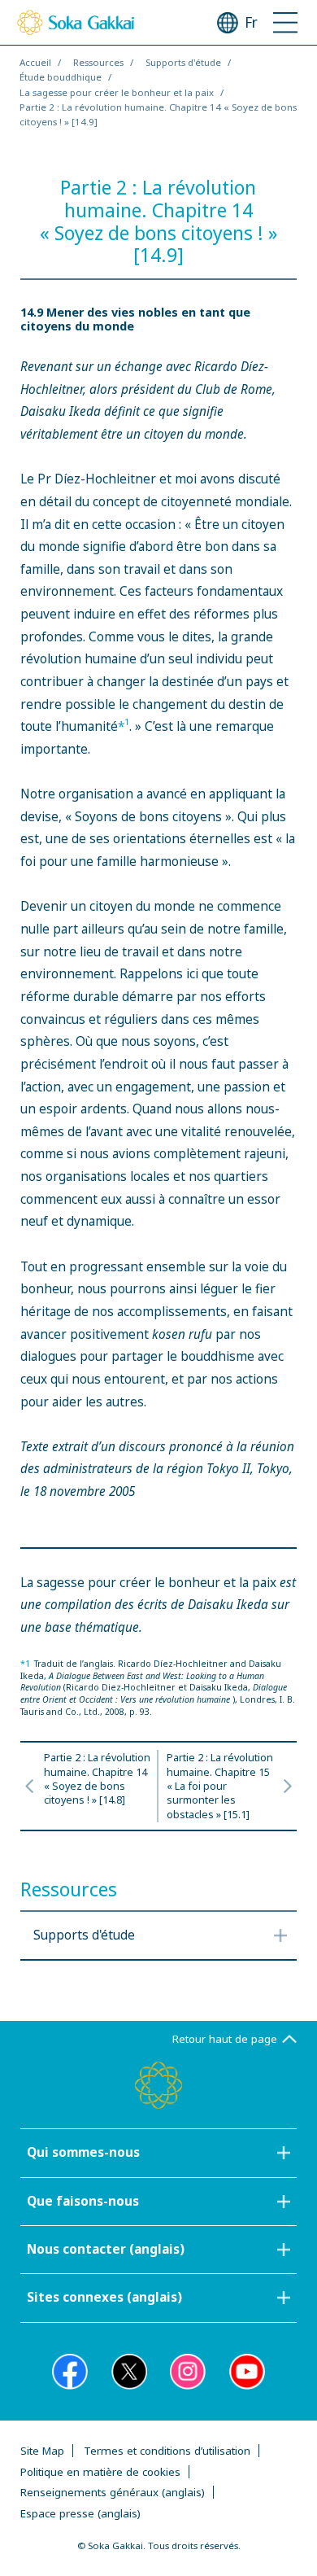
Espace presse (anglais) (80, 2513)
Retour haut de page (225, 2039)
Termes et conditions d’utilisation (167, 2451)
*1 (25, 1664)
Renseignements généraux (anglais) (113, 2492)
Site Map (42, 2451)
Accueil (35, 62)
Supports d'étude (183, 62)
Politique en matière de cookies (100, 2472)
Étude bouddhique (61, 77)
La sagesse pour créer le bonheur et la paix (117, 92)
